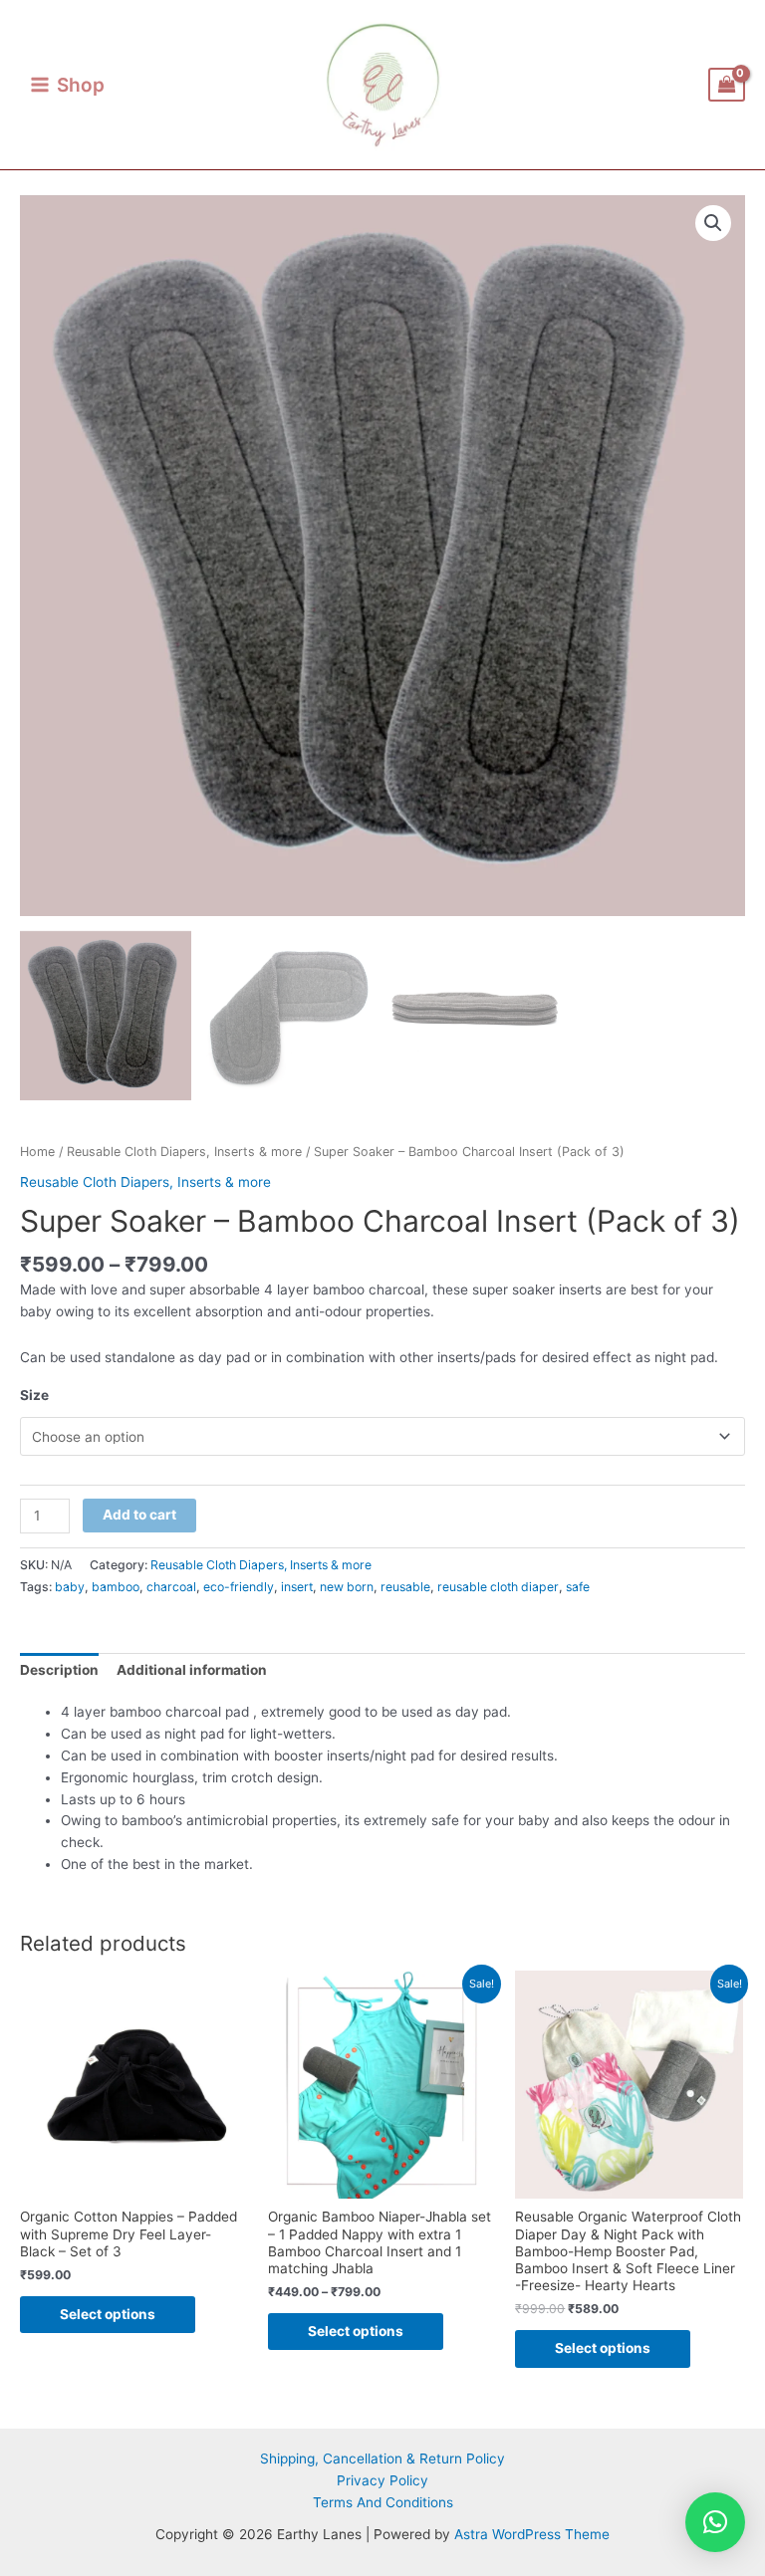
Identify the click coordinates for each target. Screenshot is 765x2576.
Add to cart (139, 1515)
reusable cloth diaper (498, 1587)
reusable (405, 1587)
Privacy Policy (382, 2480)
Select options (108, 2314)
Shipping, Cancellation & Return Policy (382, 2459)
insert (297, 1587)
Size (34, 1395)
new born (347, 1587)
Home (37, 1152)
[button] (713, 223)
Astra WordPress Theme (532, 2534)
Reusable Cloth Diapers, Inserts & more (184, 1152)
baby (70, 1587)
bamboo (116, 1587)
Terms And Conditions (383, 2502)
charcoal (171, 1587)
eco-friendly (239, 1587)
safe (578, 1587)
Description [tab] (59, 1670)
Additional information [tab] (192, 1670)
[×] (715, 2522)
